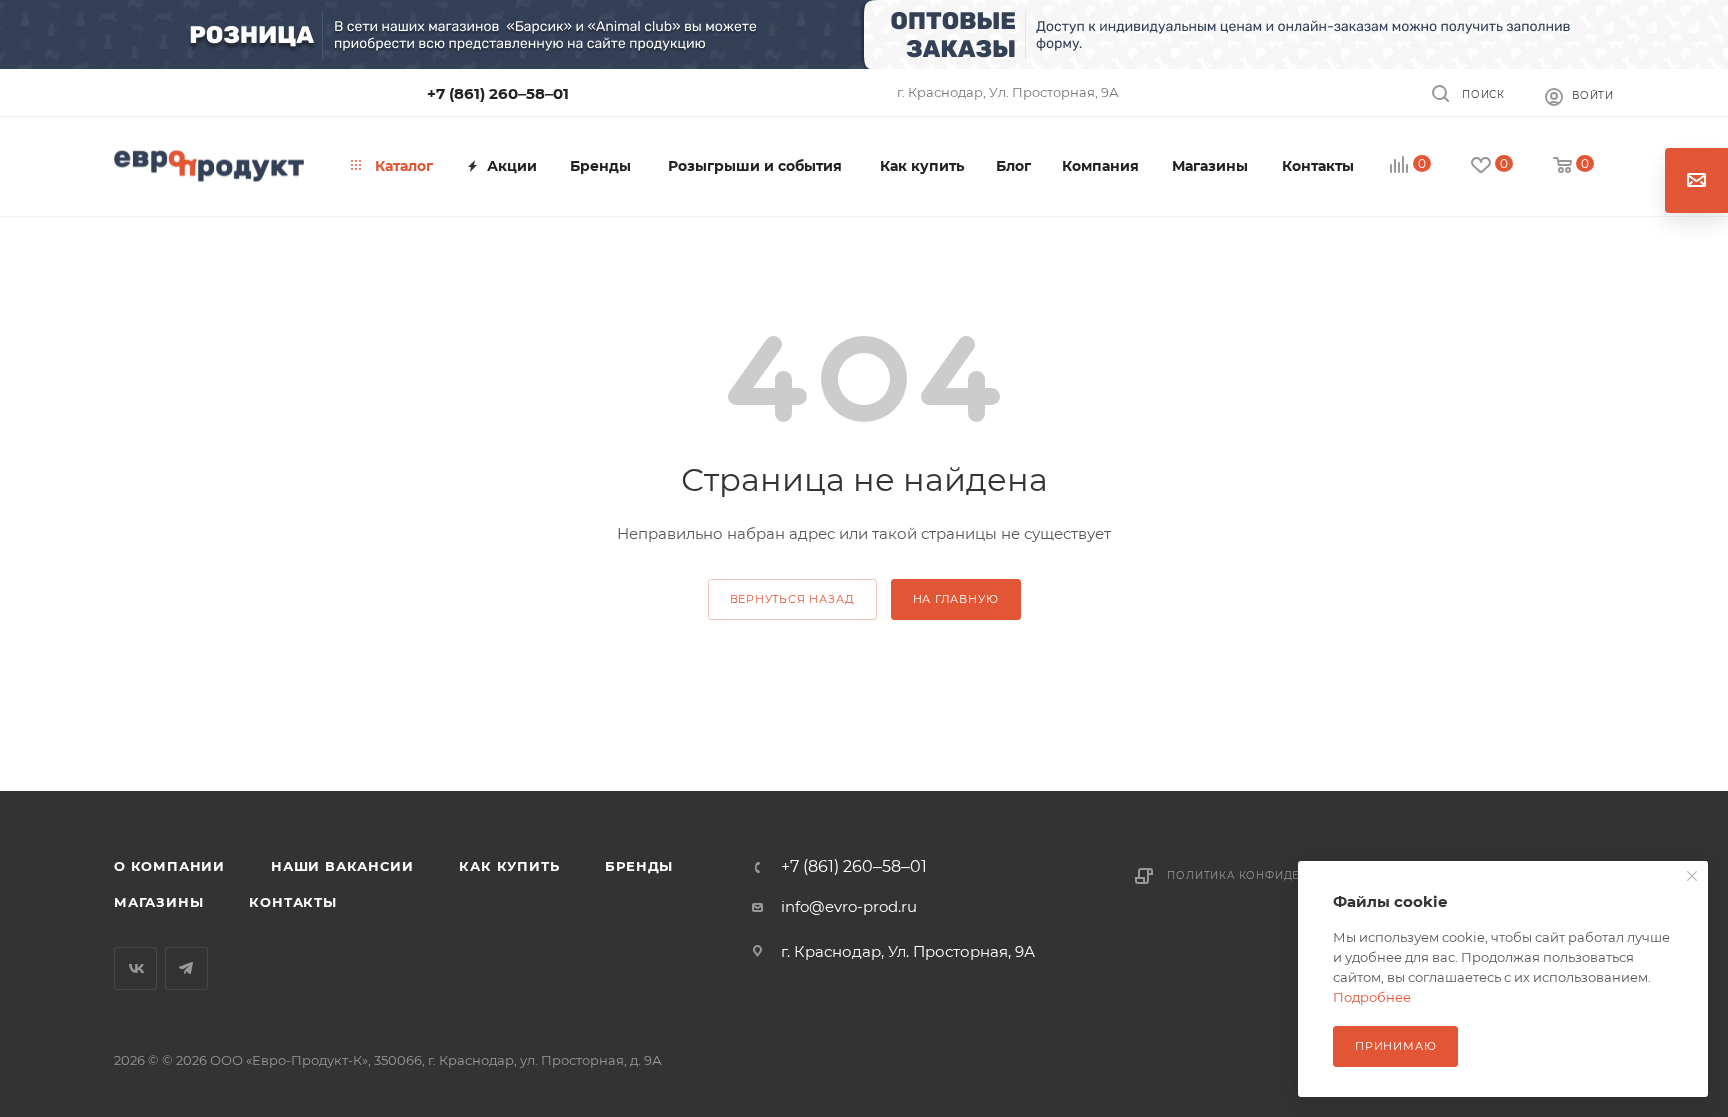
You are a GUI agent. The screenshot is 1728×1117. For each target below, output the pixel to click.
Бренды (639, 866)
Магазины (158, 902)
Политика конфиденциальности (1280, 875)
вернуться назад (792, 599)
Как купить (509, 866)
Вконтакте (135, 968)
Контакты (292, 902)
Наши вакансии (342, 866)
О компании (169, 866)
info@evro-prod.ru (849, 906)
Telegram (186, 968)
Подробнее (1372, 997)
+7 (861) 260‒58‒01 (498, 93)
